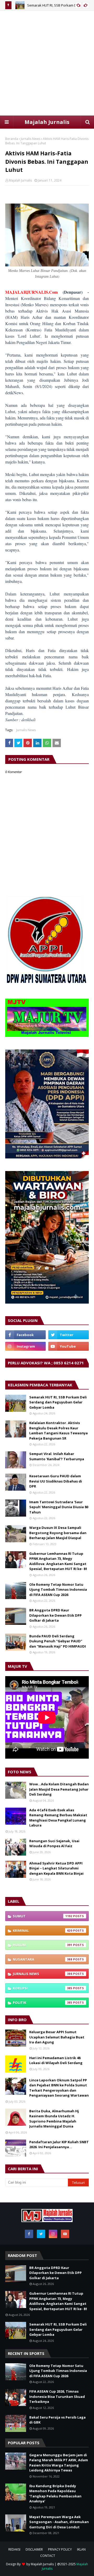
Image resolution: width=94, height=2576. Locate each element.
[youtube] (69, 1346)
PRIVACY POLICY (60, 2549)
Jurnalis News (30, 139)
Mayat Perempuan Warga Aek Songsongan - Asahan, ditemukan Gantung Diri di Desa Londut (59, 2522)
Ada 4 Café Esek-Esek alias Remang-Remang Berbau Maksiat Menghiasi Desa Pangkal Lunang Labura (58, 1818)
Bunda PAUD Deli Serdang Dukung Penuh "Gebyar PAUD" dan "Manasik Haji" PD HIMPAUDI (58, 1641)
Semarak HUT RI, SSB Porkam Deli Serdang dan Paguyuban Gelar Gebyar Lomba (58, 1402)
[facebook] (25, 1335)
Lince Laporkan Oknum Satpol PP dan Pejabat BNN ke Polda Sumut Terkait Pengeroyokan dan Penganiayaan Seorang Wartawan (59, 2088)
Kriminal (43, 1930)
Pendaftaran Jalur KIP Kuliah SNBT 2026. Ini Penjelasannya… (59, 2145)
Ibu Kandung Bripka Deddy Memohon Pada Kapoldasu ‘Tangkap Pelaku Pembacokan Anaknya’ (55, 2494)
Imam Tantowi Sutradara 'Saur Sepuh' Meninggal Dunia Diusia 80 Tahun (59, 1507)
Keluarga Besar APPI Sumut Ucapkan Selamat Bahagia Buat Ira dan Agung (57, 2037)
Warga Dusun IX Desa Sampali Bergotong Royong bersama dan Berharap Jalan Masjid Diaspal (58, 1533)
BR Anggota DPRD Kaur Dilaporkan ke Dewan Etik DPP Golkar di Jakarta (55, 1615)
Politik (43, 2003)
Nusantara (43, 1959)
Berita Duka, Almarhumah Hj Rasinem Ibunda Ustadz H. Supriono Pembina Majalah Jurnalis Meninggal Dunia (54, 2119)
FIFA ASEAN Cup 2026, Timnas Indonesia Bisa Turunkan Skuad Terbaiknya (57, 2396)
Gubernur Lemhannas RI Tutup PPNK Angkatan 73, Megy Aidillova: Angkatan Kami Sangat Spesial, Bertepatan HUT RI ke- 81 (58, 1561)
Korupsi (43, 1988)
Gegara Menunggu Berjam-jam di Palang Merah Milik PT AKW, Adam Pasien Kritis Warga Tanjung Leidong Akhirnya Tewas (59, 2463)
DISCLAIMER (34, 2549)
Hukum (43, 1945)
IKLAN (81, 2549)
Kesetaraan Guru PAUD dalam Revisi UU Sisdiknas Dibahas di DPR (56, 1481)
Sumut (43, 1916)
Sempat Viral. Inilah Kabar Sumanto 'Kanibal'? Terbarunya (57, 1456)
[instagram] (25, 1346)
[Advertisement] (47, 63)
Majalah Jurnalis (47, 122)
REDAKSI (14, 2549)
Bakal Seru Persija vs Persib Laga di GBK (57, 2420)
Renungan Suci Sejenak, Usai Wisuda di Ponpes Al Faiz (54, 1844)
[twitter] (69, 1335)
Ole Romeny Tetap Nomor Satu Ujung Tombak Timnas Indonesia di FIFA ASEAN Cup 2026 (58, 1590)
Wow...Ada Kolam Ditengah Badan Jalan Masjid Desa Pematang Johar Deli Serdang (59, 1789)
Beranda (12, 139)
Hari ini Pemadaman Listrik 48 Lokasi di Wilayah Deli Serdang (56, 2060)
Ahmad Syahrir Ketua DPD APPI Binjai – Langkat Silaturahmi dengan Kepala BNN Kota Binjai (56, 1868)
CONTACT (48, 2556)
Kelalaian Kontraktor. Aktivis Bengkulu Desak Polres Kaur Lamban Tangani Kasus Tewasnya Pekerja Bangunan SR (58, 1431)
